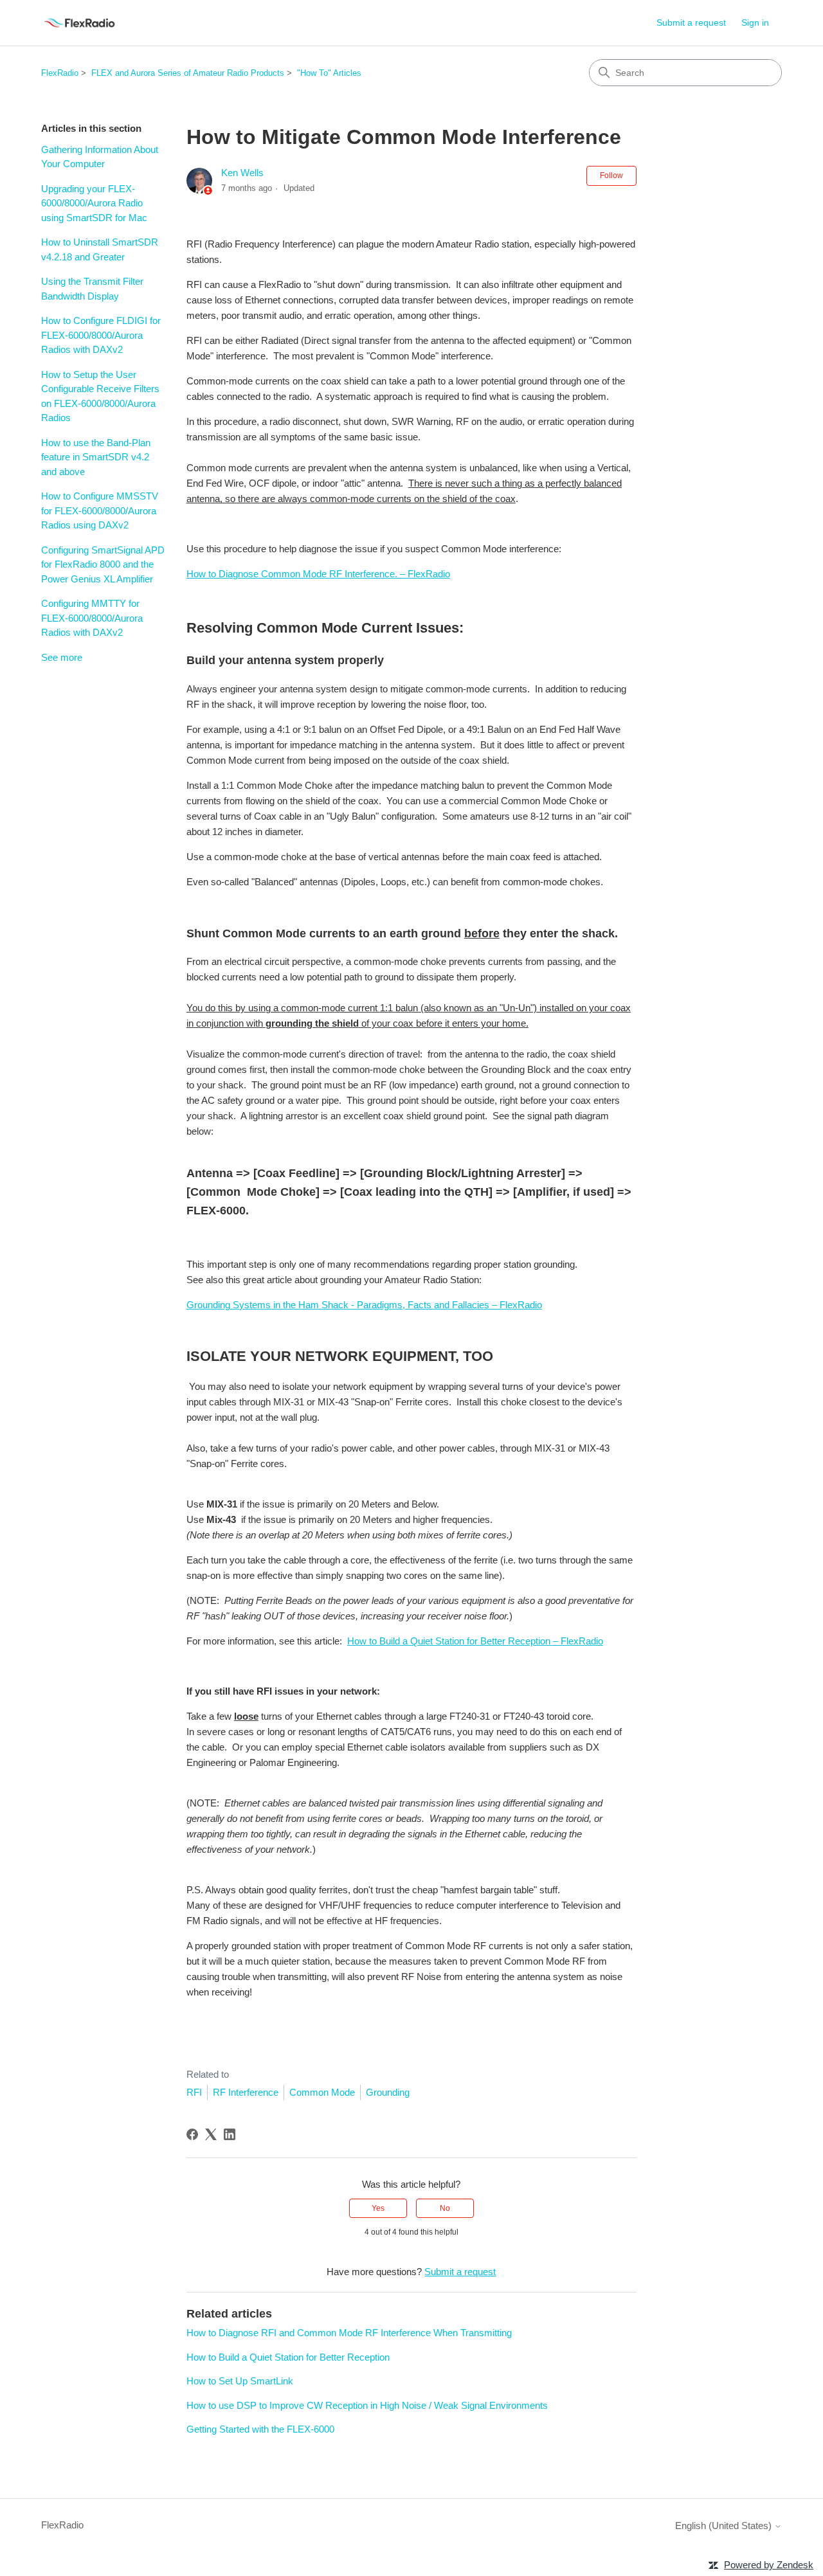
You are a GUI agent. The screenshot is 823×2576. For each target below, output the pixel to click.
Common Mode (322, 2092)
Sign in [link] (755, 23)
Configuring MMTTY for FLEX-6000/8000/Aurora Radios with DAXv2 (92, 618)
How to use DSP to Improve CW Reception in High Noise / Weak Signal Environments (367, 2405)
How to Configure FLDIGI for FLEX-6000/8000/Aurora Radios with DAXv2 (101, 335)
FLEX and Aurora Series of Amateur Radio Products (188, 73)
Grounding (388, 2092)
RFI (194, 2092)
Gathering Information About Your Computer (100, 157)
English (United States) (725, 2526)
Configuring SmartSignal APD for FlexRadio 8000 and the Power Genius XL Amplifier (103, 564)
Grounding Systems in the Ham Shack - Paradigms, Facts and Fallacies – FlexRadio (364, 1305)
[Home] (79, 23)
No (445, 2208)
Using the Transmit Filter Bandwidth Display (92, 289)
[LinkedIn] (230, 2134)
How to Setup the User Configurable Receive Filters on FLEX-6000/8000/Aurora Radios (100, 396)
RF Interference (246, 2092)
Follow (611, 176)
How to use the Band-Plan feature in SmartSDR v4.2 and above (96, 457)
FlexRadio (60, 73)
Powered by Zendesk (769, 2565)
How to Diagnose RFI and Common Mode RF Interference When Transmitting (349, 2333)
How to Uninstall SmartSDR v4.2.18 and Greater (100, 249)
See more (62, 657)
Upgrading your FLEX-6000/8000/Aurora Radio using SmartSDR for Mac (94, 203)
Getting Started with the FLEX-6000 (260, 2429)
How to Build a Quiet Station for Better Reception (288, 2357)
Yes (378, 2208)
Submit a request (691, 23)
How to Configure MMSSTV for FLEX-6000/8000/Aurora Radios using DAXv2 (100, 510)
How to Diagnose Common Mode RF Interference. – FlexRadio (318, 574)
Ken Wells (242, 173)
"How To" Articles (329, 73)
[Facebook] (192, 2134)
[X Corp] (211, 2134)
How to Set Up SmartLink (240, 2381)
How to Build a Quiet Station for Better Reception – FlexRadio (475, 1641)
